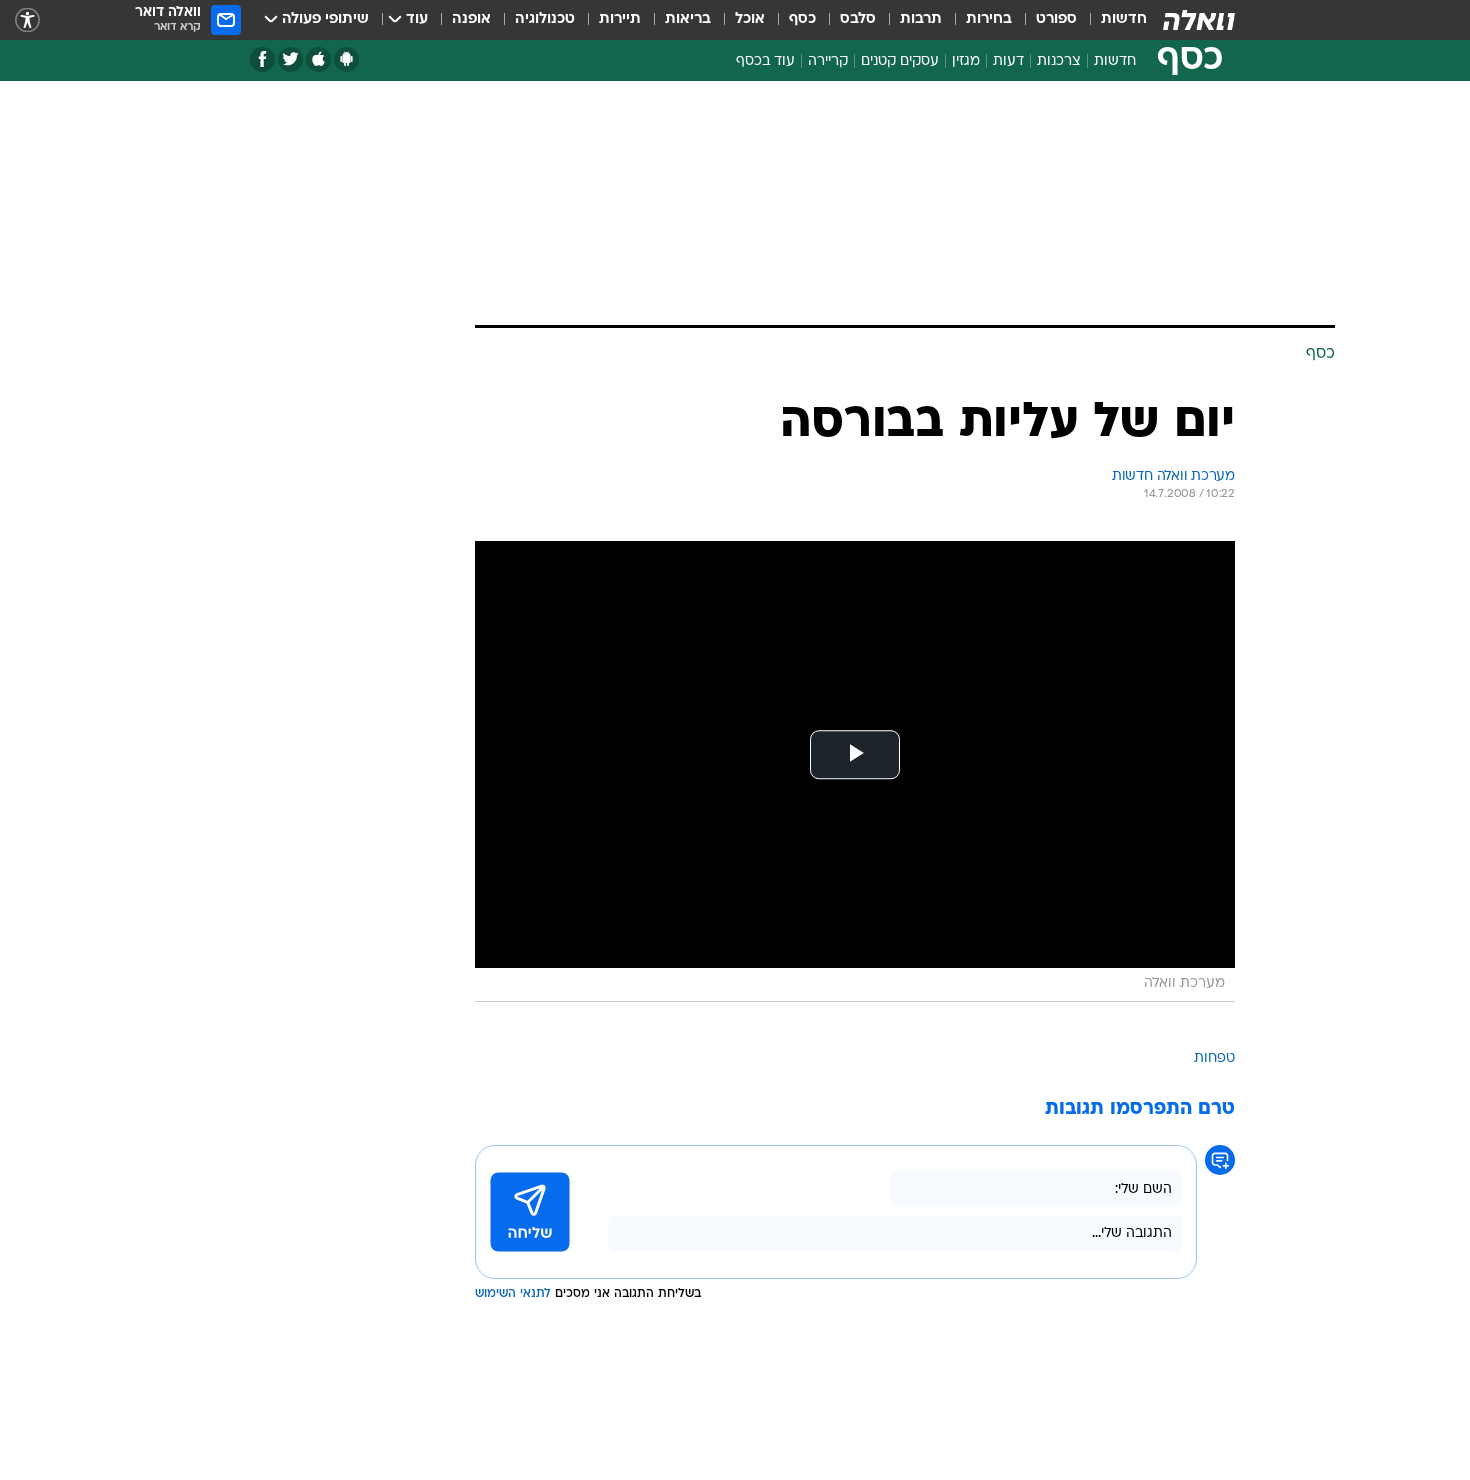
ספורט (1056, 19)
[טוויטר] (290, 59)
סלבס (858, 19)
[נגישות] (27, 20)
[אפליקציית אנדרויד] (346, 59)
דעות (1008, 61)
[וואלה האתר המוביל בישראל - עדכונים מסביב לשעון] (1199, 20)
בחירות (989, 19)
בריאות (688, 19)
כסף (802, 19)
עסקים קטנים (900, 61)
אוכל (750, 19)
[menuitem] (1112, 20)
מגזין (966, 61)
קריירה (828, 61)
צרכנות (1059, 61)
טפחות (1214, 1058)
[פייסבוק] (262, 59)
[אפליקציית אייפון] (318, 59)
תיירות (620, 19)
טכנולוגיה (545, 19)
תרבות (921, 19)
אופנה (471, 19)
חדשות (1124, 19)
